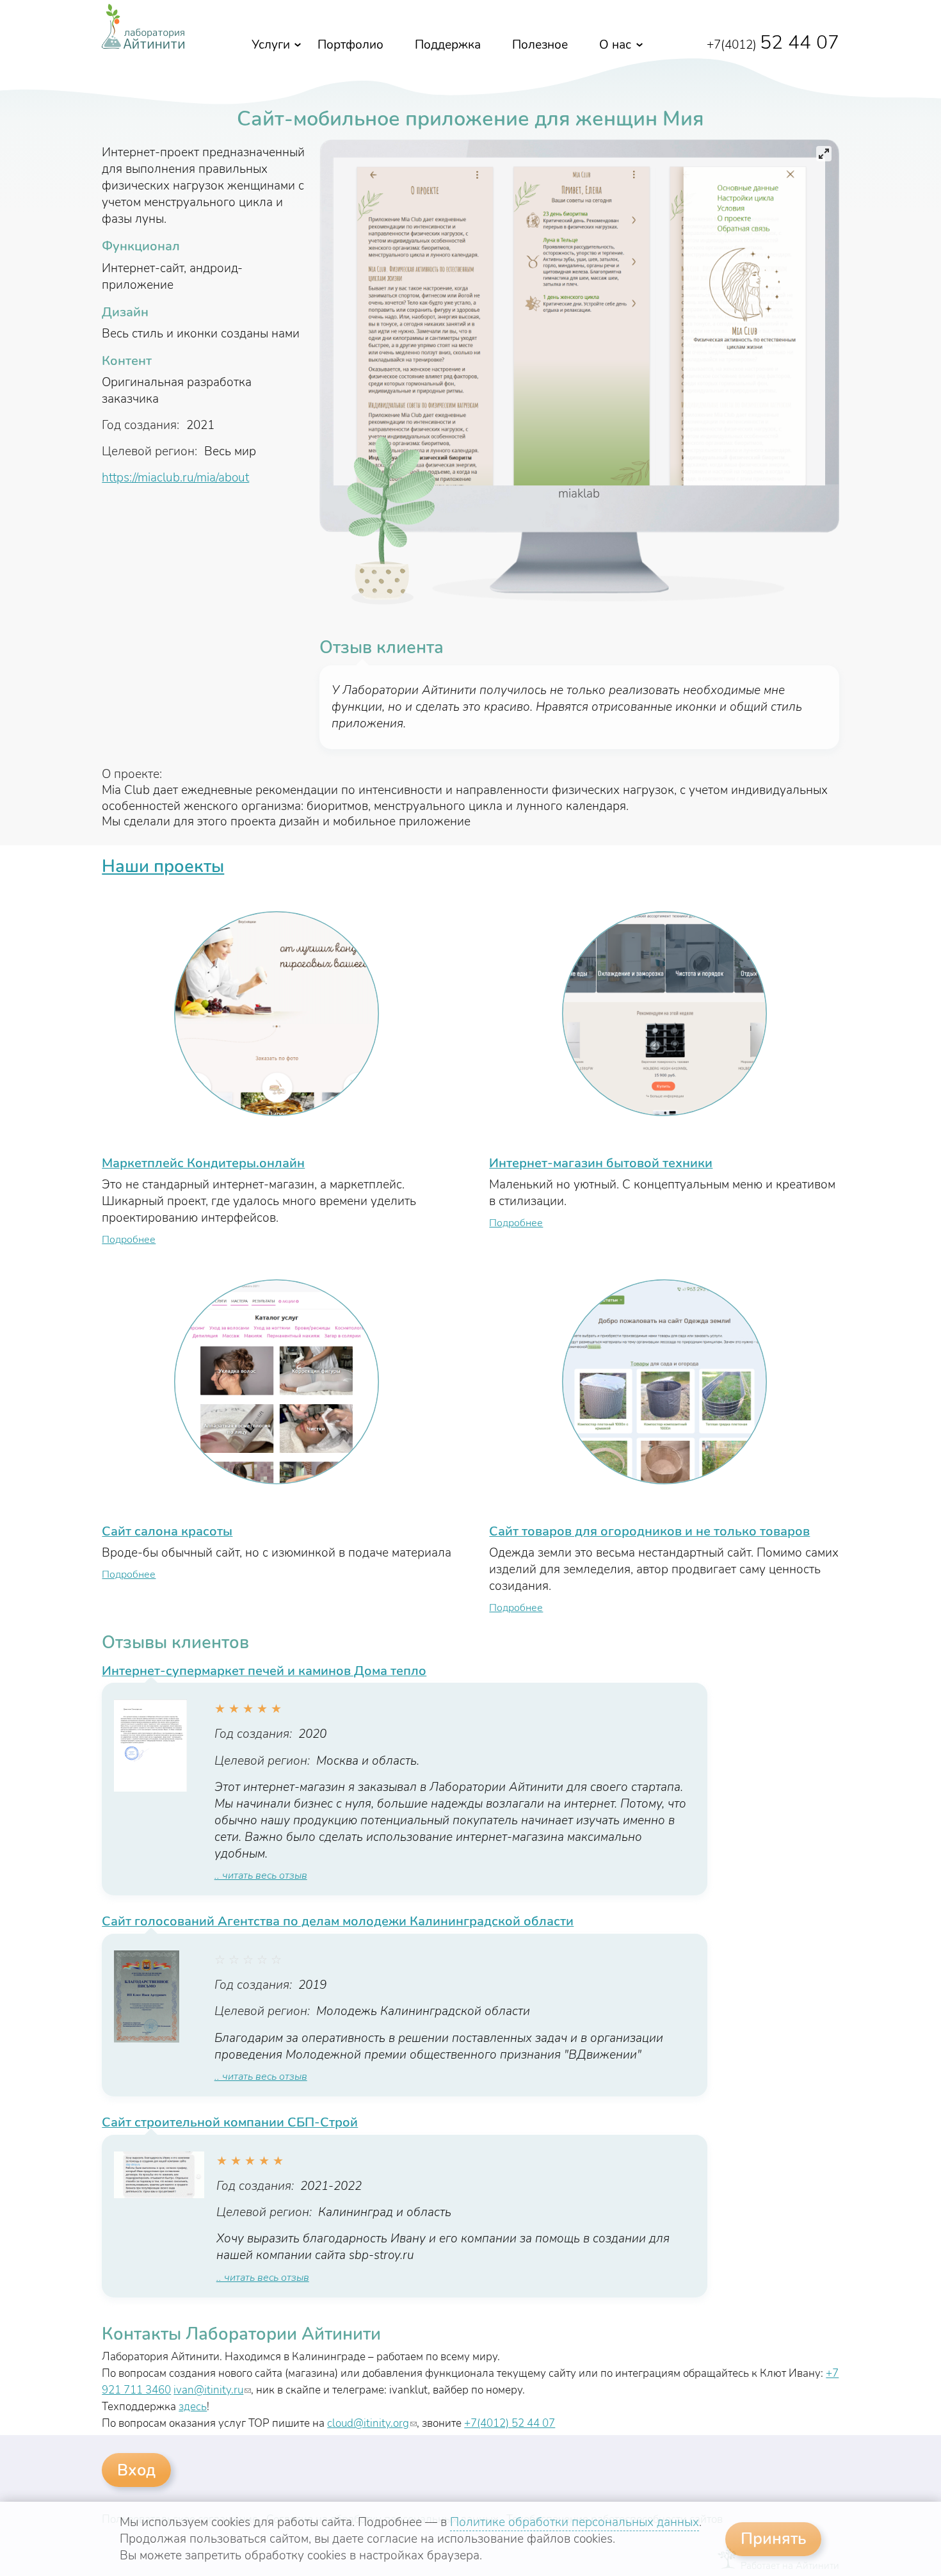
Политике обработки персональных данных (575, 2522)
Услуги (271, 45)
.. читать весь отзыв (261, 1875)
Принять (774, 2539)
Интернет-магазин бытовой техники (601, 1163)
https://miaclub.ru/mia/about (175, 478)
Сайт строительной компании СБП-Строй (230, 2122)
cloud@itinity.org (372, 2423)
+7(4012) (773, 45)
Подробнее (129, 1240)
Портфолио (350, 45)
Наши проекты (163, 866)
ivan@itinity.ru (212, 2390)
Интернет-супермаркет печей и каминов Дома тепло (264, 1671)
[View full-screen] (824, 154)
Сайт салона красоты (167, 1531)
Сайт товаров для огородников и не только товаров (649, 1531)
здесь (193, 2407)
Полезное (540, 45)
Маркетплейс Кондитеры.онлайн (203, 1163)
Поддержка (448, 45)
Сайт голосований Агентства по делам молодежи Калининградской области (338, 1921)
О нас (615, 45)
